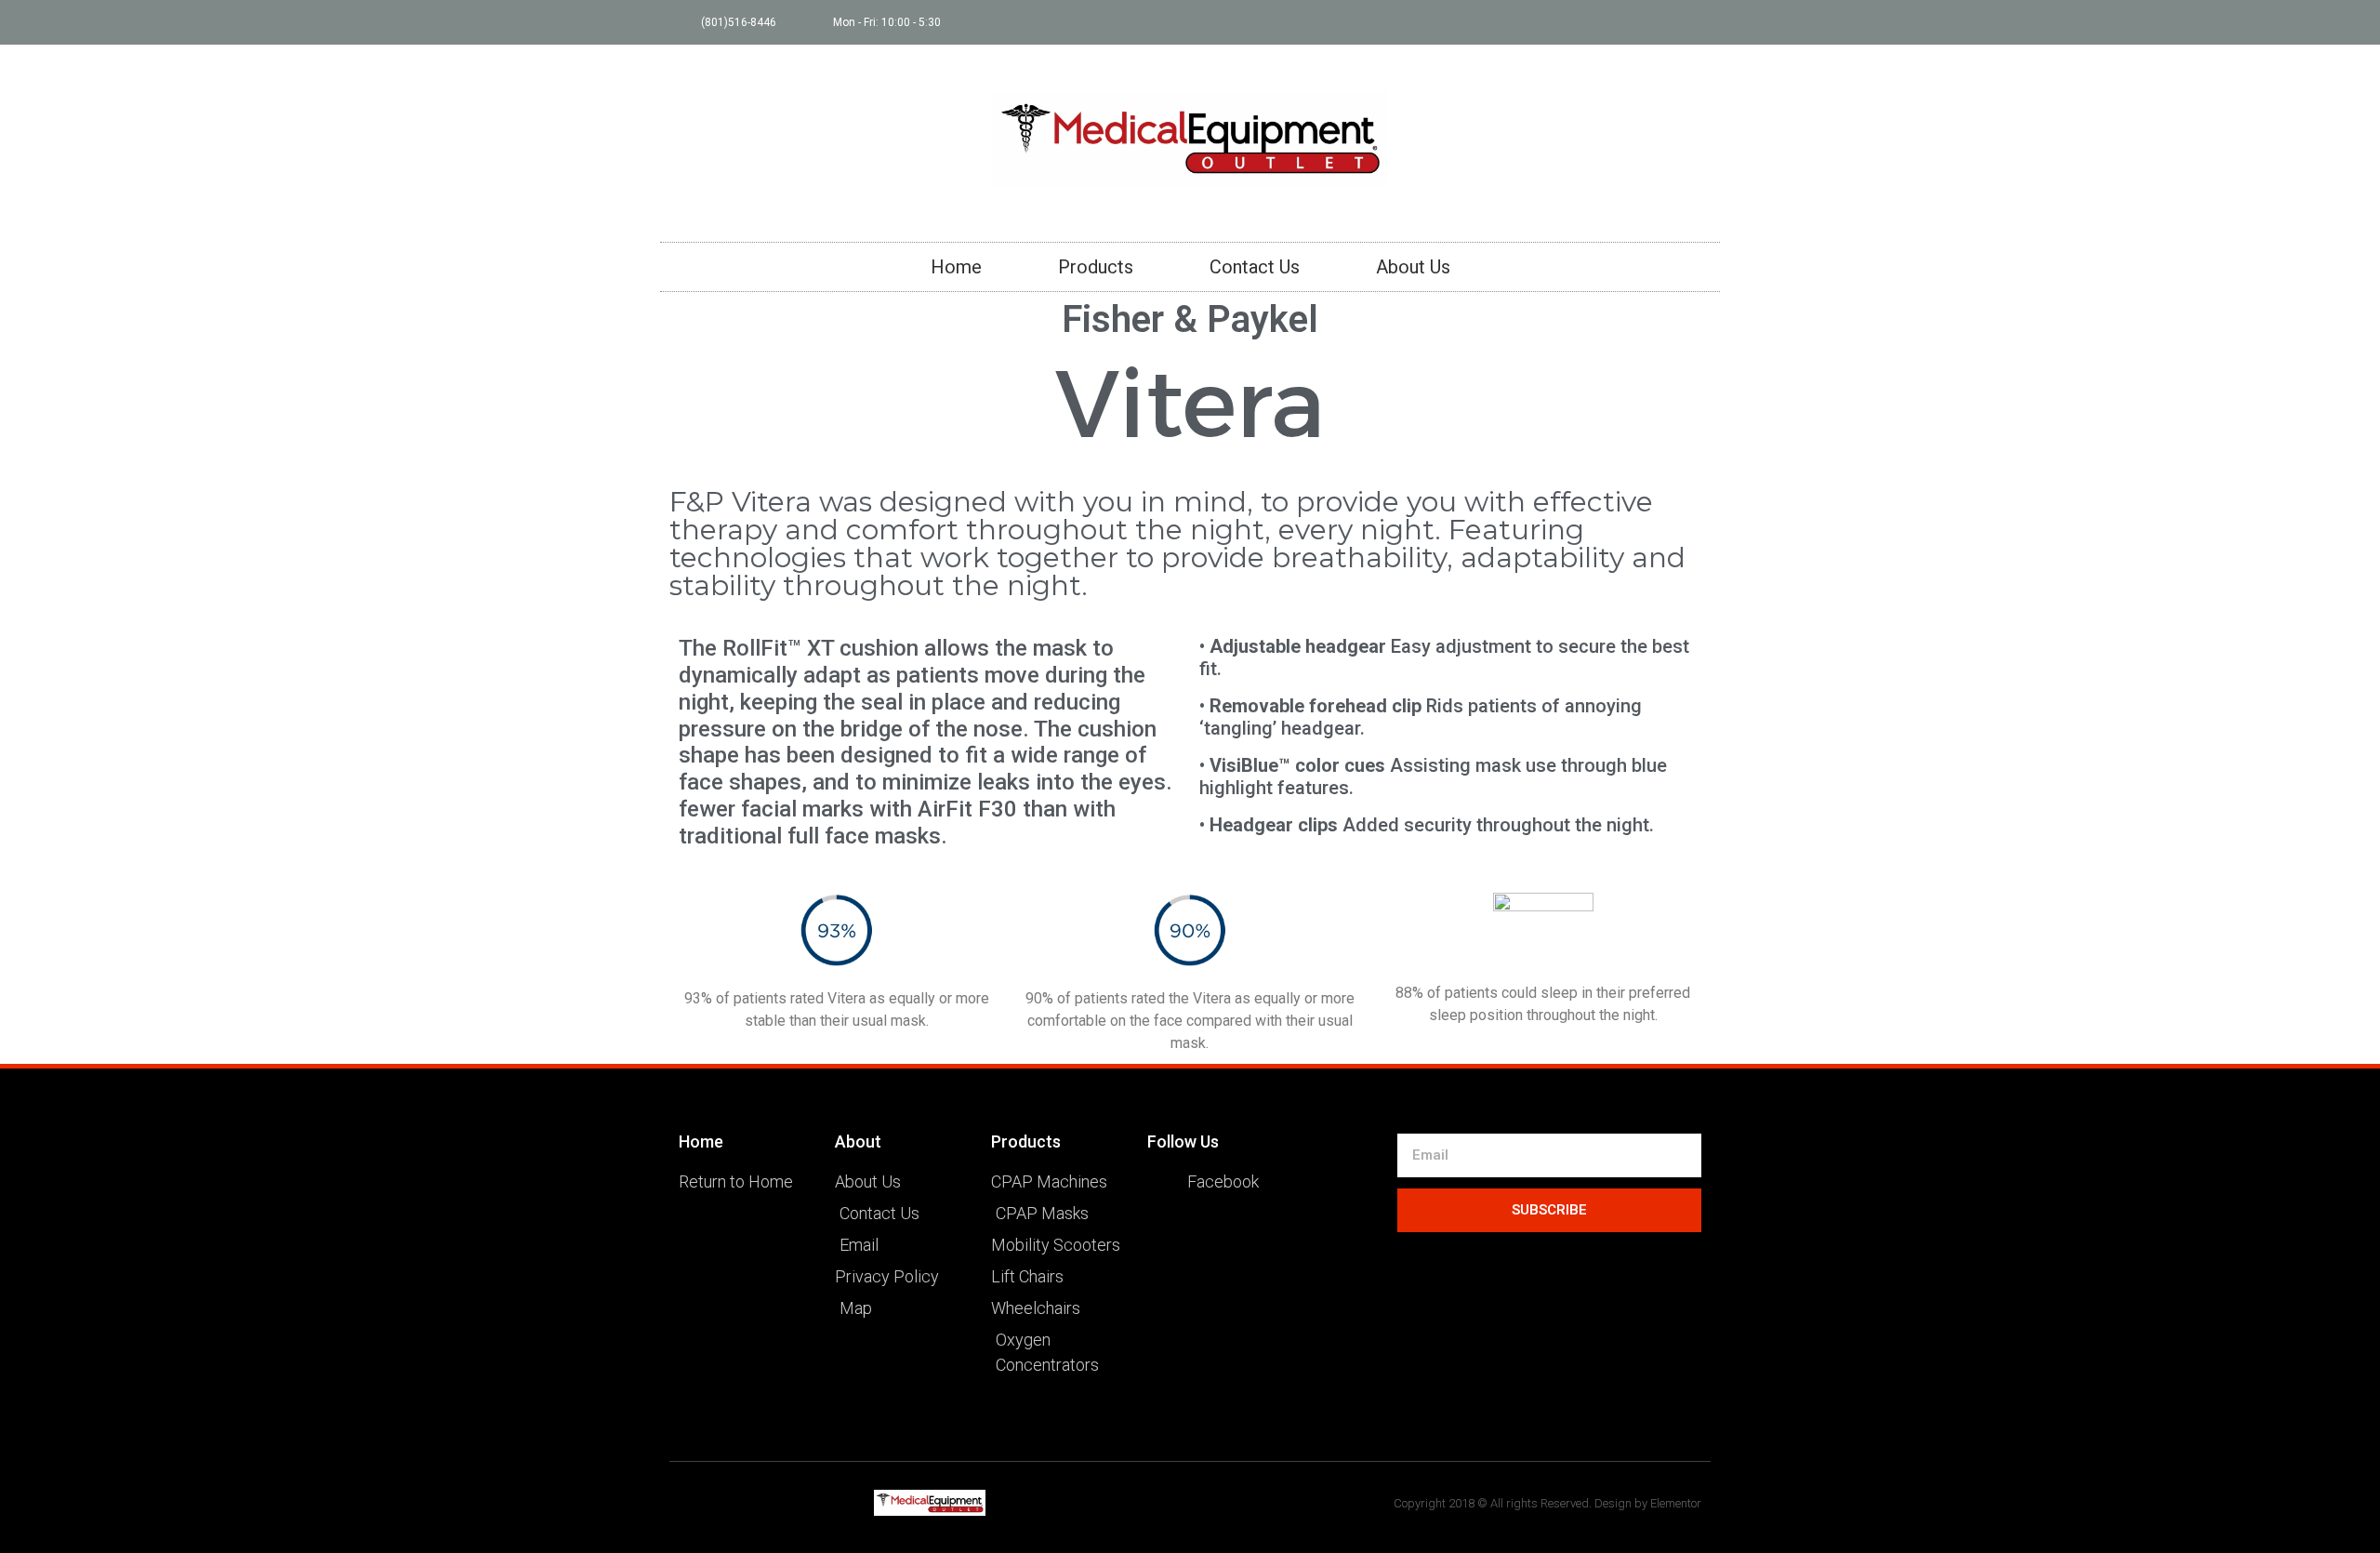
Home (956, 267)
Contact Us (1255, 267)
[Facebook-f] (1698, 22)
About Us (1413, 267)
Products (1096, 267)
